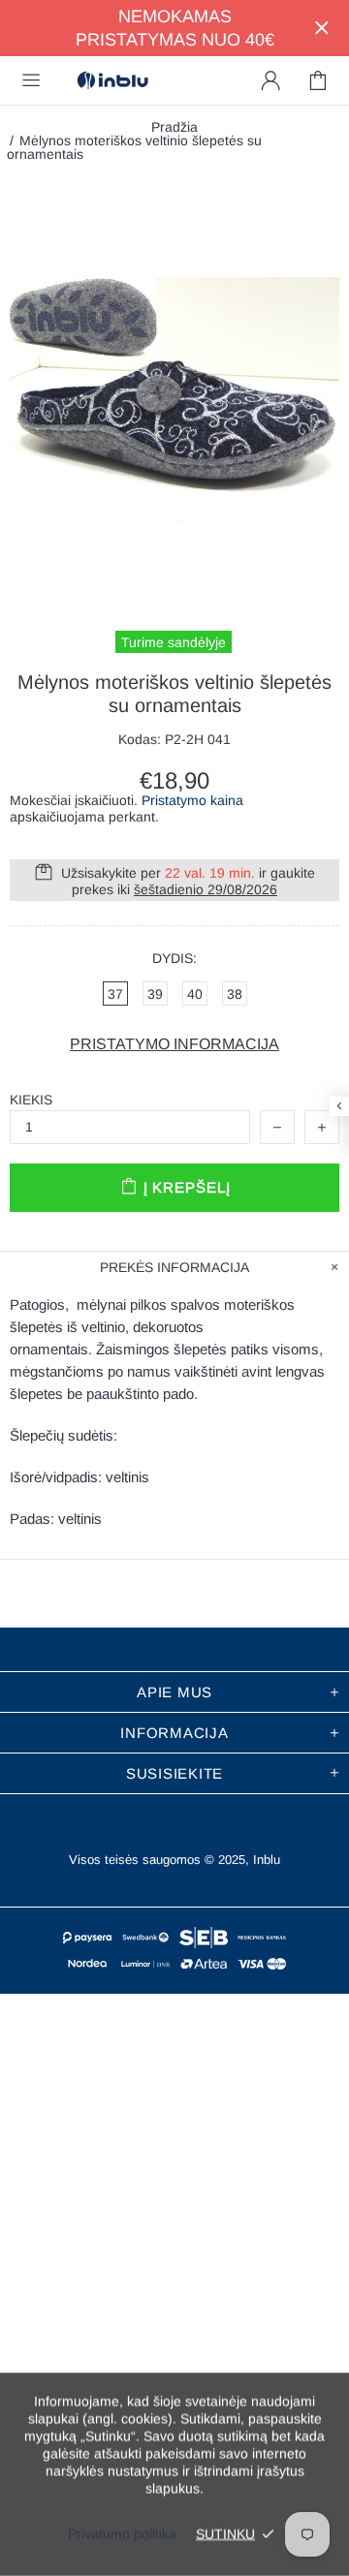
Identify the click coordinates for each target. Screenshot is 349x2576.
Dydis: (174, 958)
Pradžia (174, 127)
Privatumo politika (122, 2533)
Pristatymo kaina (192, 800)
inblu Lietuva (112, 81)
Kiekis (31, 1100)
